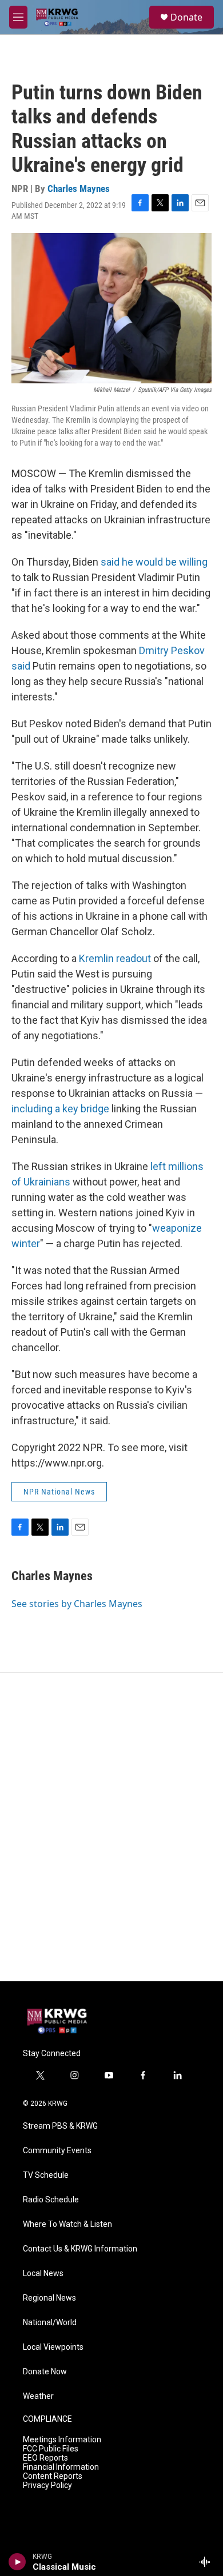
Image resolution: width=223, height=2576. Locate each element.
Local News (43, 2273)
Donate (186, 17)
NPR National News (59, 1492)
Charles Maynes (79, 189)
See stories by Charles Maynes (77, 1604)
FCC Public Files (51, 2449)
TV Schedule (46, 2175)
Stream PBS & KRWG (60, 2126)
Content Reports (53, 2476)
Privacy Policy (47, 2485)
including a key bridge (60, 1109)
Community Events (57, 2151)
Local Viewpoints (53, 2347)
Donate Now (45, 2372)
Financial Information (61, 2467)
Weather (38, 2396)
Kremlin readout (115, 958)
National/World (50, 2323)
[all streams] (208, 2562)
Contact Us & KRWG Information (80, 2249)
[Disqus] (111, 1827)
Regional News (49, 2298)
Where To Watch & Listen (67, 2224)
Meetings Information (62, 2440)
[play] (17, 2562)
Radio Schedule (51, 2200)
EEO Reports (45, 2458)
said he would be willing (154, 562)
